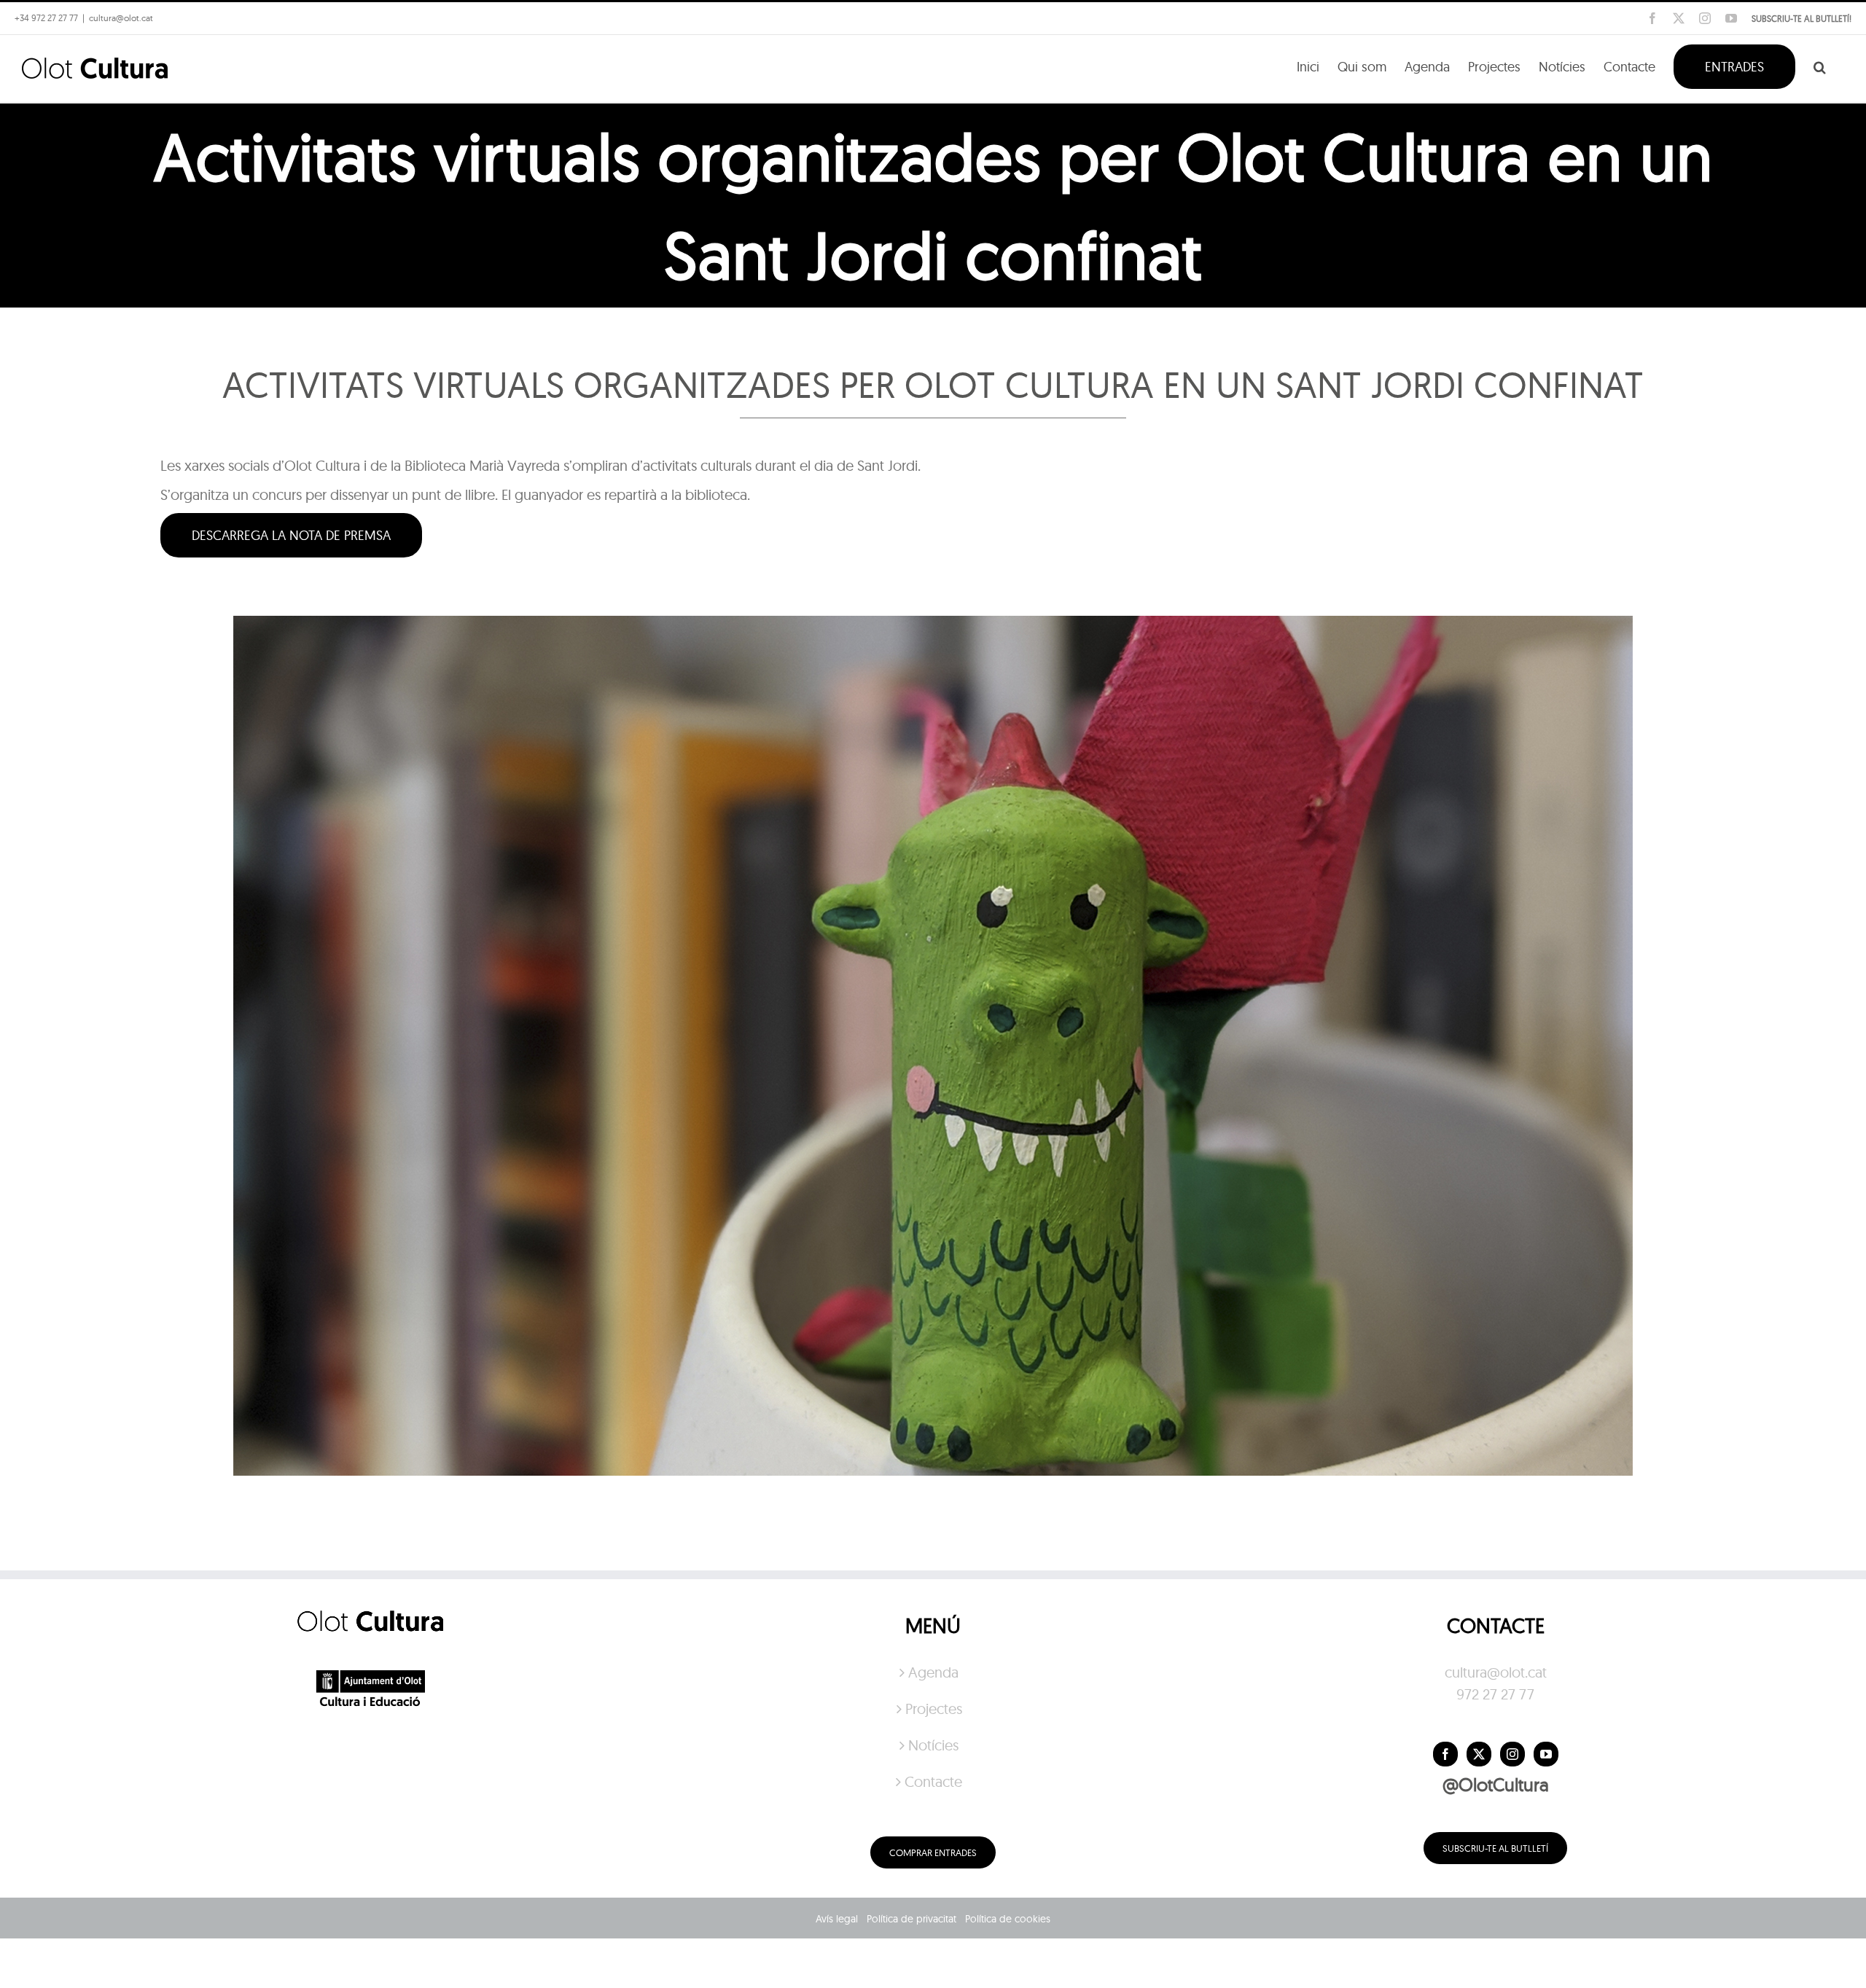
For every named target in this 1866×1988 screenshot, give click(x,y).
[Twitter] (1479, 1754)
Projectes (934, 1709)
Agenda (933, 1672)
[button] (1820, 66)
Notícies (933, 1745)
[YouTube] (1546, 1754)
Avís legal (837, 1919)
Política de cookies (1008, 1919)
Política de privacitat (911, 1919)
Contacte (933, 1781)
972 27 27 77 (1495, 1694)
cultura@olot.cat (1496, 1672)
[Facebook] (1445, 1754)
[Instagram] (1512, 1754)
